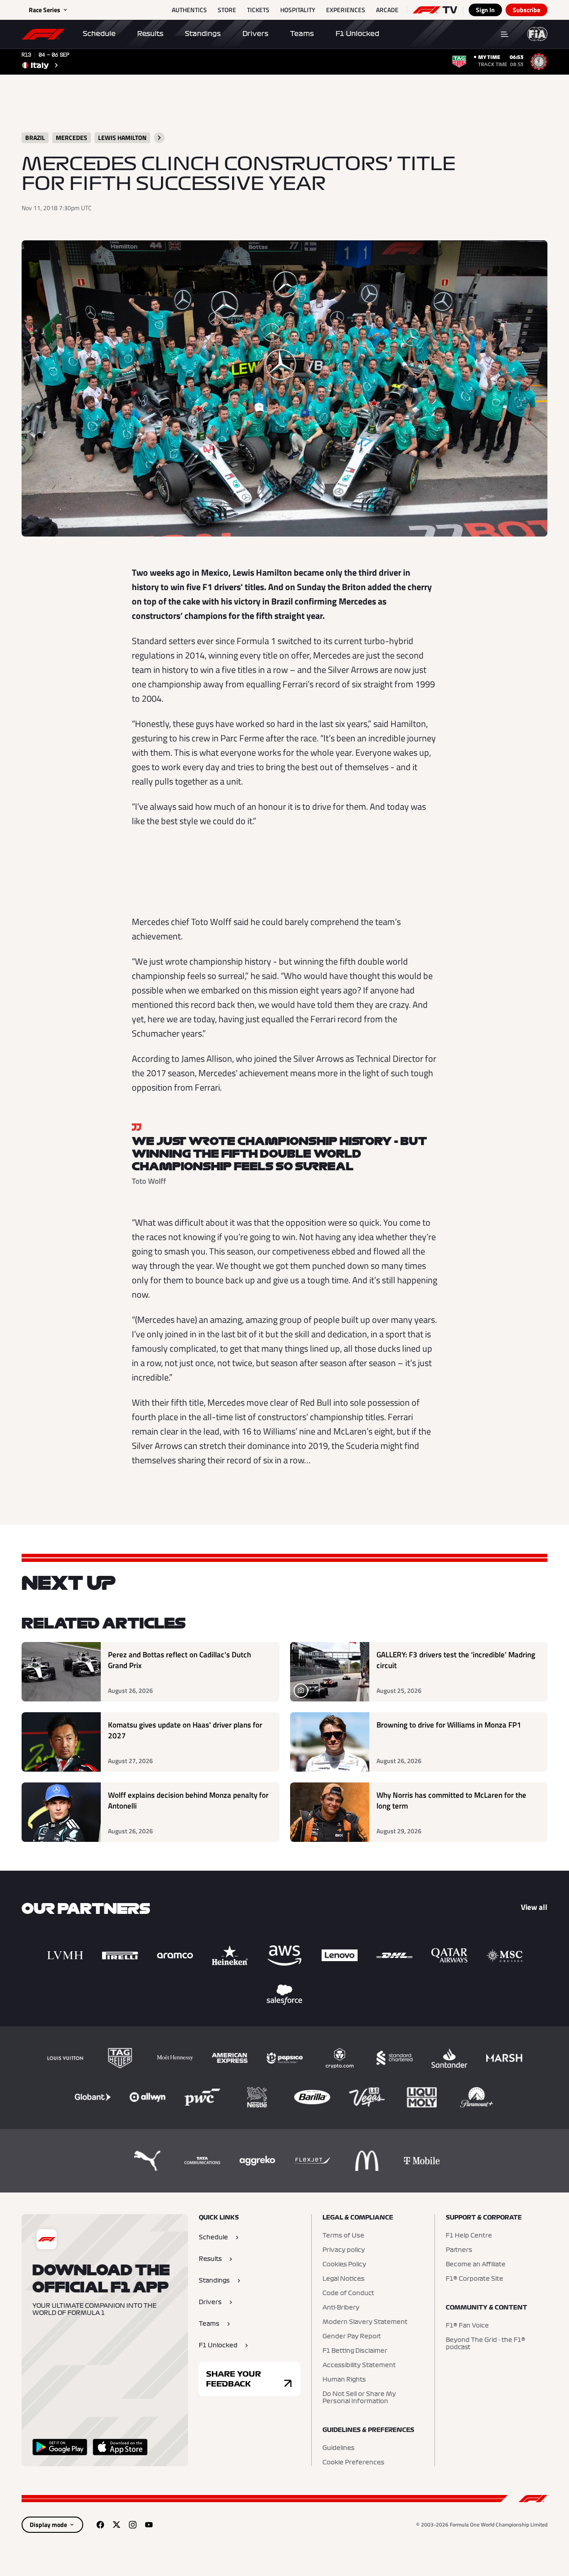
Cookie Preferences (353, 2463)
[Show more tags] (159, 138)
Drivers (255, 34)
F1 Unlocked (357, 34)
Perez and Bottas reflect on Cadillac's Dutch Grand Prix (179, 1660)
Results (150, 34)
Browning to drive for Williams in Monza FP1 (449, 1725)
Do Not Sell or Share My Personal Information (359, 2398)
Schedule (99, 34)
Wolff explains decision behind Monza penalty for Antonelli (188, 1801)
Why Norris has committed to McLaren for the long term (451, 1801)
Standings (203, 34)
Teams (302, 34)
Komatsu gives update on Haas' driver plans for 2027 (185, 1730)
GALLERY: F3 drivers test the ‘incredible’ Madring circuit (456, 1660)
